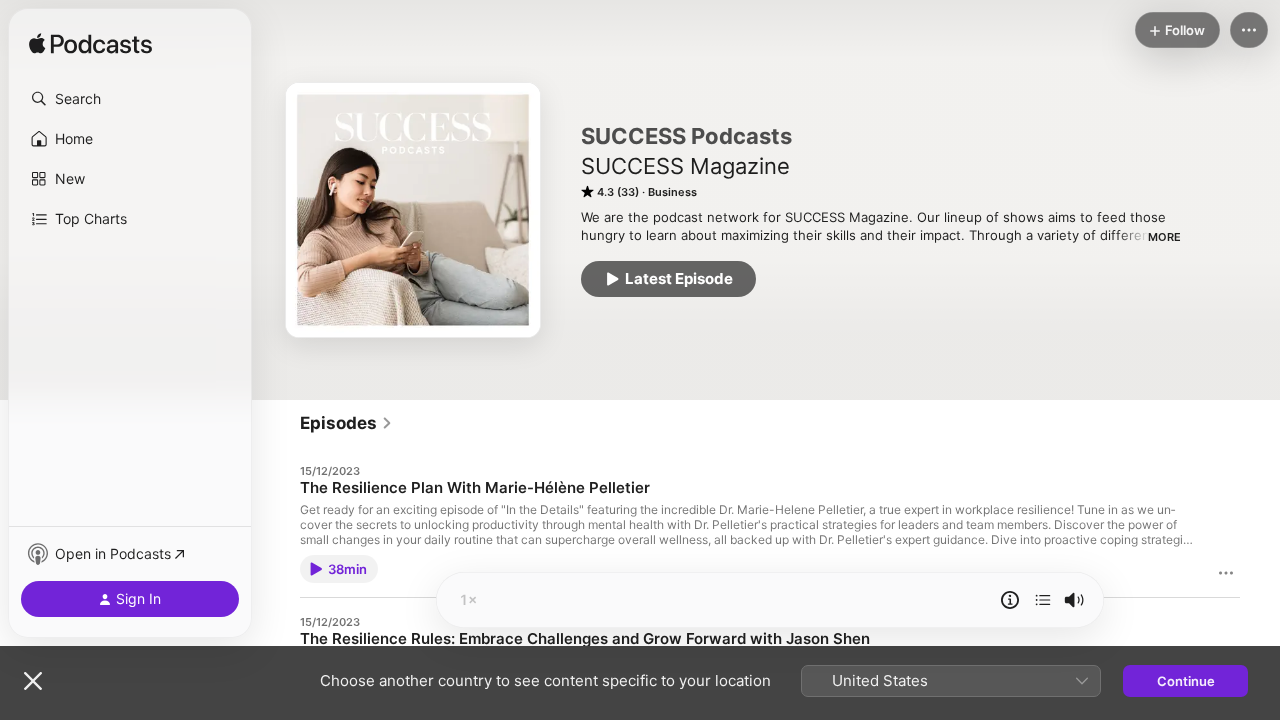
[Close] (33, 681)
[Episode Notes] (1010, 600)
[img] (90, 45)
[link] (346, 423)
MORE (1164, 237)
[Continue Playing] (1043, 600)
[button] (130, 99)
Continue (1186, 681)
